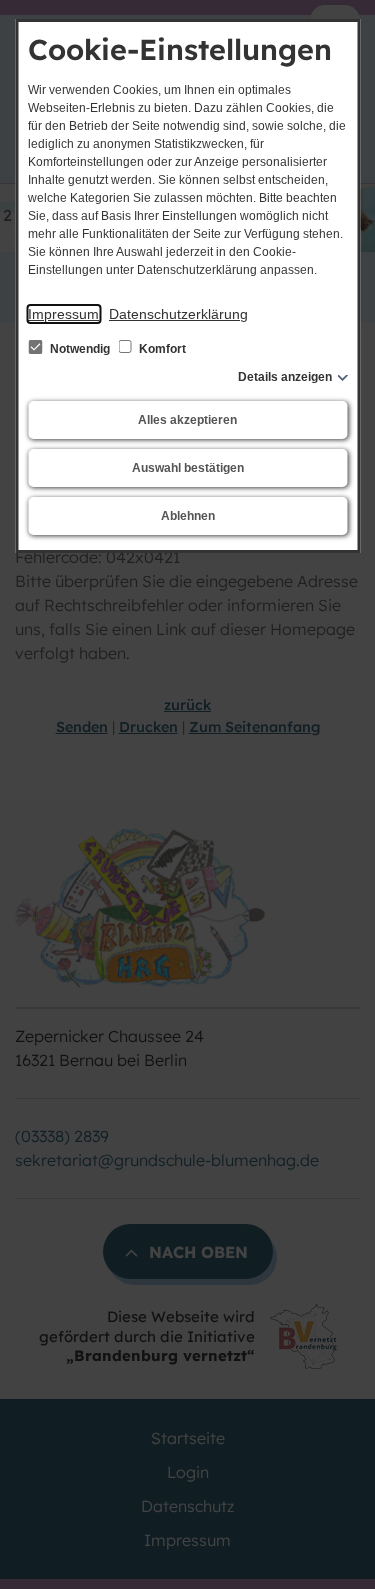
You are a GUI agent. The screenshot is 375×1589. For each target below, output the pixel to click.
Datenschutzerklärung (178, 314)
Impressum (63, 314)
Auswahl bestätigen (188, 468)
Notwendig (80, 349)
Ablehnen (188, 516)
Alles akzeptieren (187, 420)
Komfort (161, 349)
